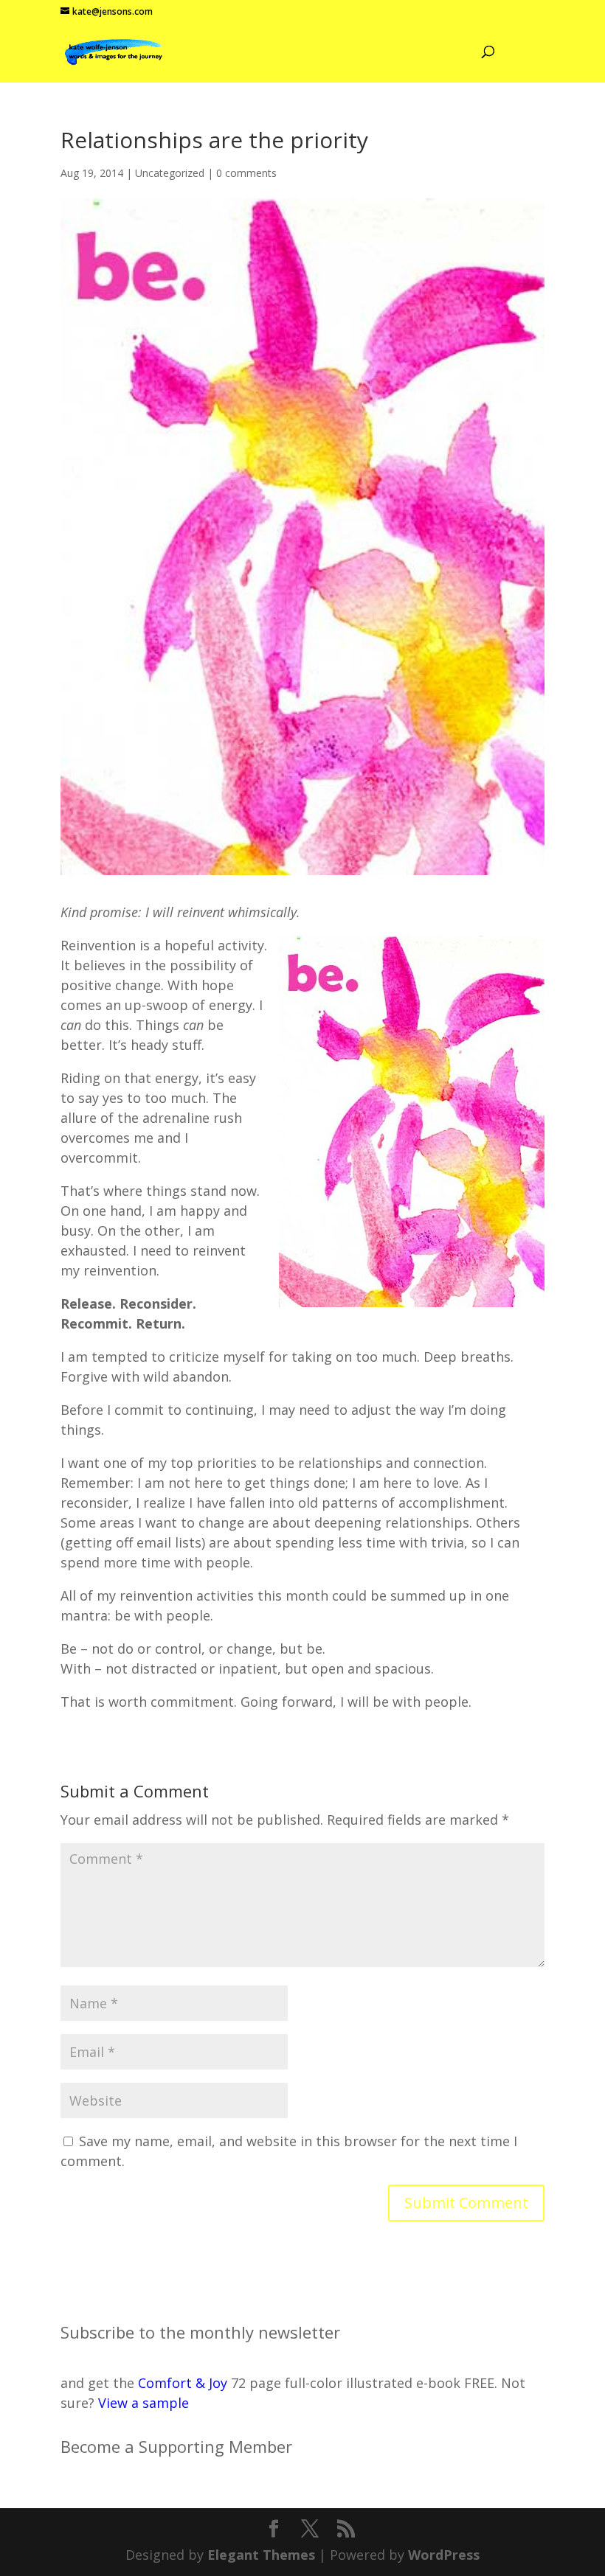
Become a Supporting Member (176, 2446)
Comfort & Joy (183, 2383)
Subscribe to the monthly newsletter (200, 2332)
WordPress (444, 2555)
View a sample (144, 2403)
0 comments (246, 173)
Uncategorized (170, 173)
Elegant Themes (261, 2555)
